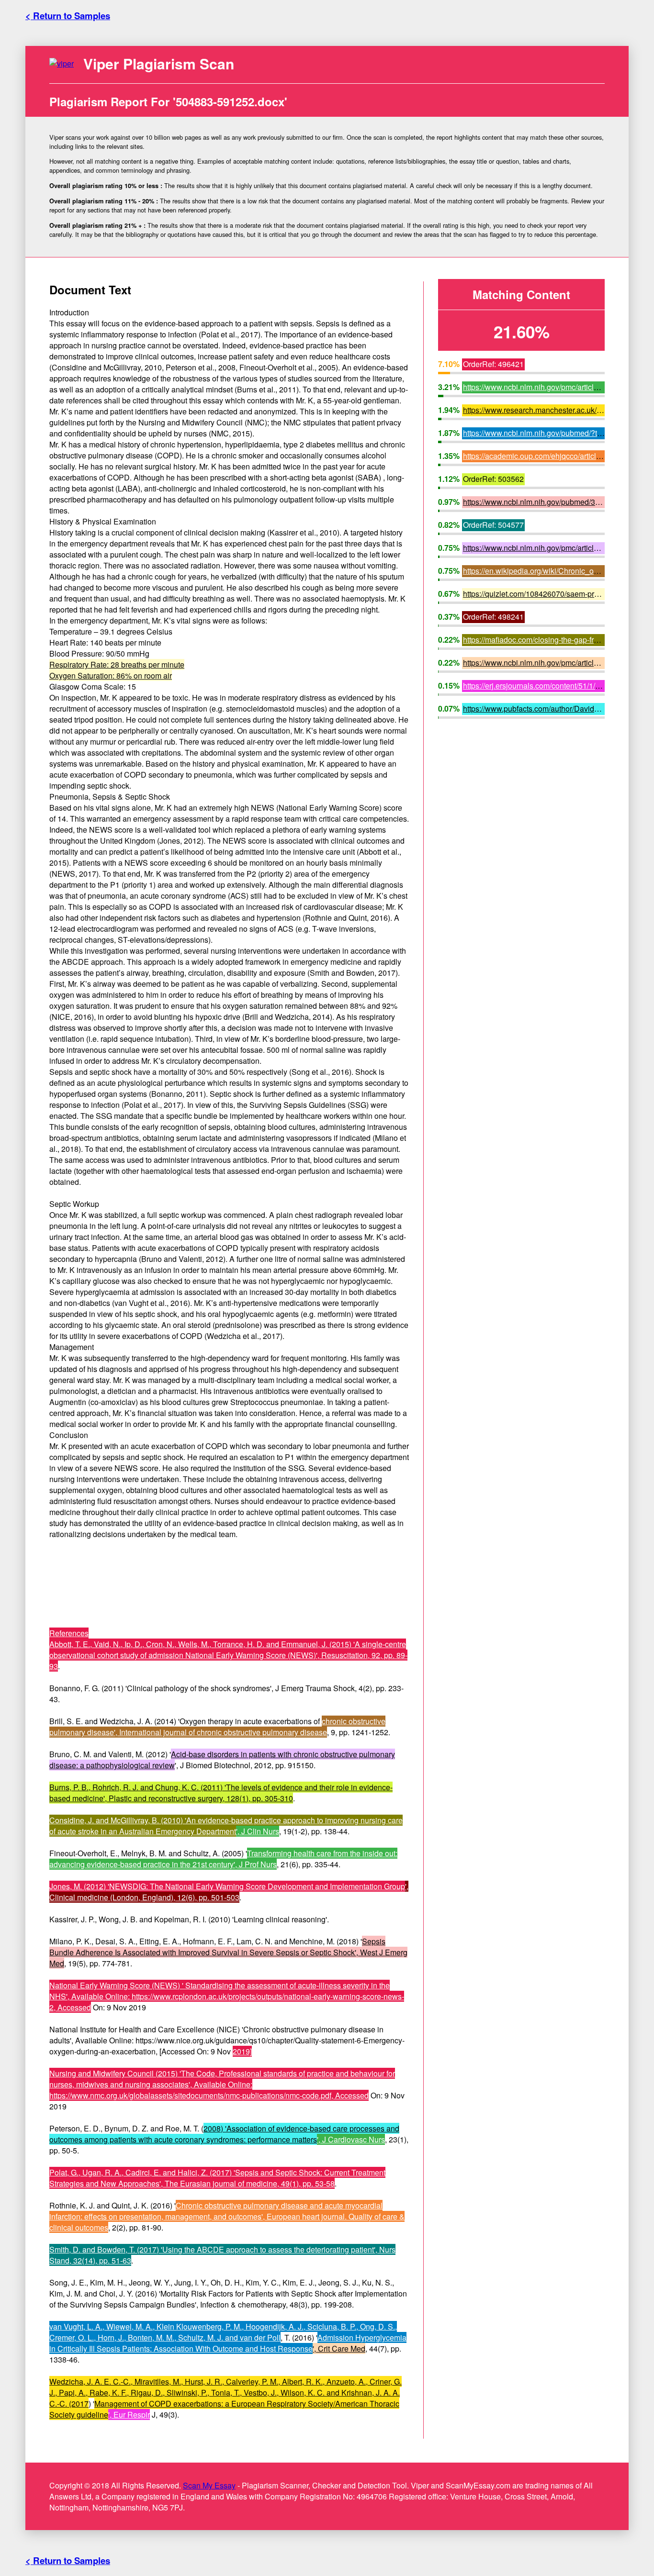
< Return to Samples (68, 16)
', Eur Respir (129, 2414)
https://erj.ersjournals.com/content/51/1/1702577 (544, 686)
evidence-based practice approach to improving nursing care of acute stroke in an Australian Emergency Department (226, 1826)
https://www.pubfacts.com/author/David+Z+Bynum (547, 708)
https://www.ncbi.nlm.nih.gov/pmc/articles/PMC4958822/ (558, 663)
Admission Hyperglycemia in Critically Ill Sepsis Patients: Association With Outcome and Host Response (228, 2343)
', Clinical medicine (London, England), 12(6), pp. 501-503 (229, 1892)
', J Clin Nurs (258, 1831)
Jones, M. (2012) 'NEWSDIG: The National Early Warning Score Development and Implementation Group (227, 1886)
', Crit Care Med (339, 2348)
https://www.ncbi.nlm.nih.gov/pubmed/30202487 (544, 502)
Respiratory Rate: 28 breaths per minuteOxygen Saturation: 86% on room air (117, 670)
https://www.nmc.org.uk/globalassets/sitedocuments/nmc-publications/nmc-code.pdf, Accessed (209, 2095)
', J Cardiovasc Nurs (351, 2139)
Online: (239, 2084)
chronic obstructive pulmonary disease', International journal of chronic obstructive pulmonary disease (217, 1727)
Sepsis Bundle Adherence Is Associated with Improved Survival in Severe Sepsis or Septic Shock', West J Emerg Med (228, 1952)
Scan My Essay (209, 2485)
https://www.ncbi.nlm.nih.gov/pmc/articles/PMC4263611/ (558, 387)
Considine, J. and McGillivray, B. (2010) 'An (124, 1820)
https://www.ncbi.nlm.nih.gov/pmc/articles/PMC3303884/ (558, 548)
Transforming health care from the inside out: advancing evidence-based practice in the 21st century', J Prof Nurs (223, 1859)
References (69, 1633)
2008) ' (215, 2128)
